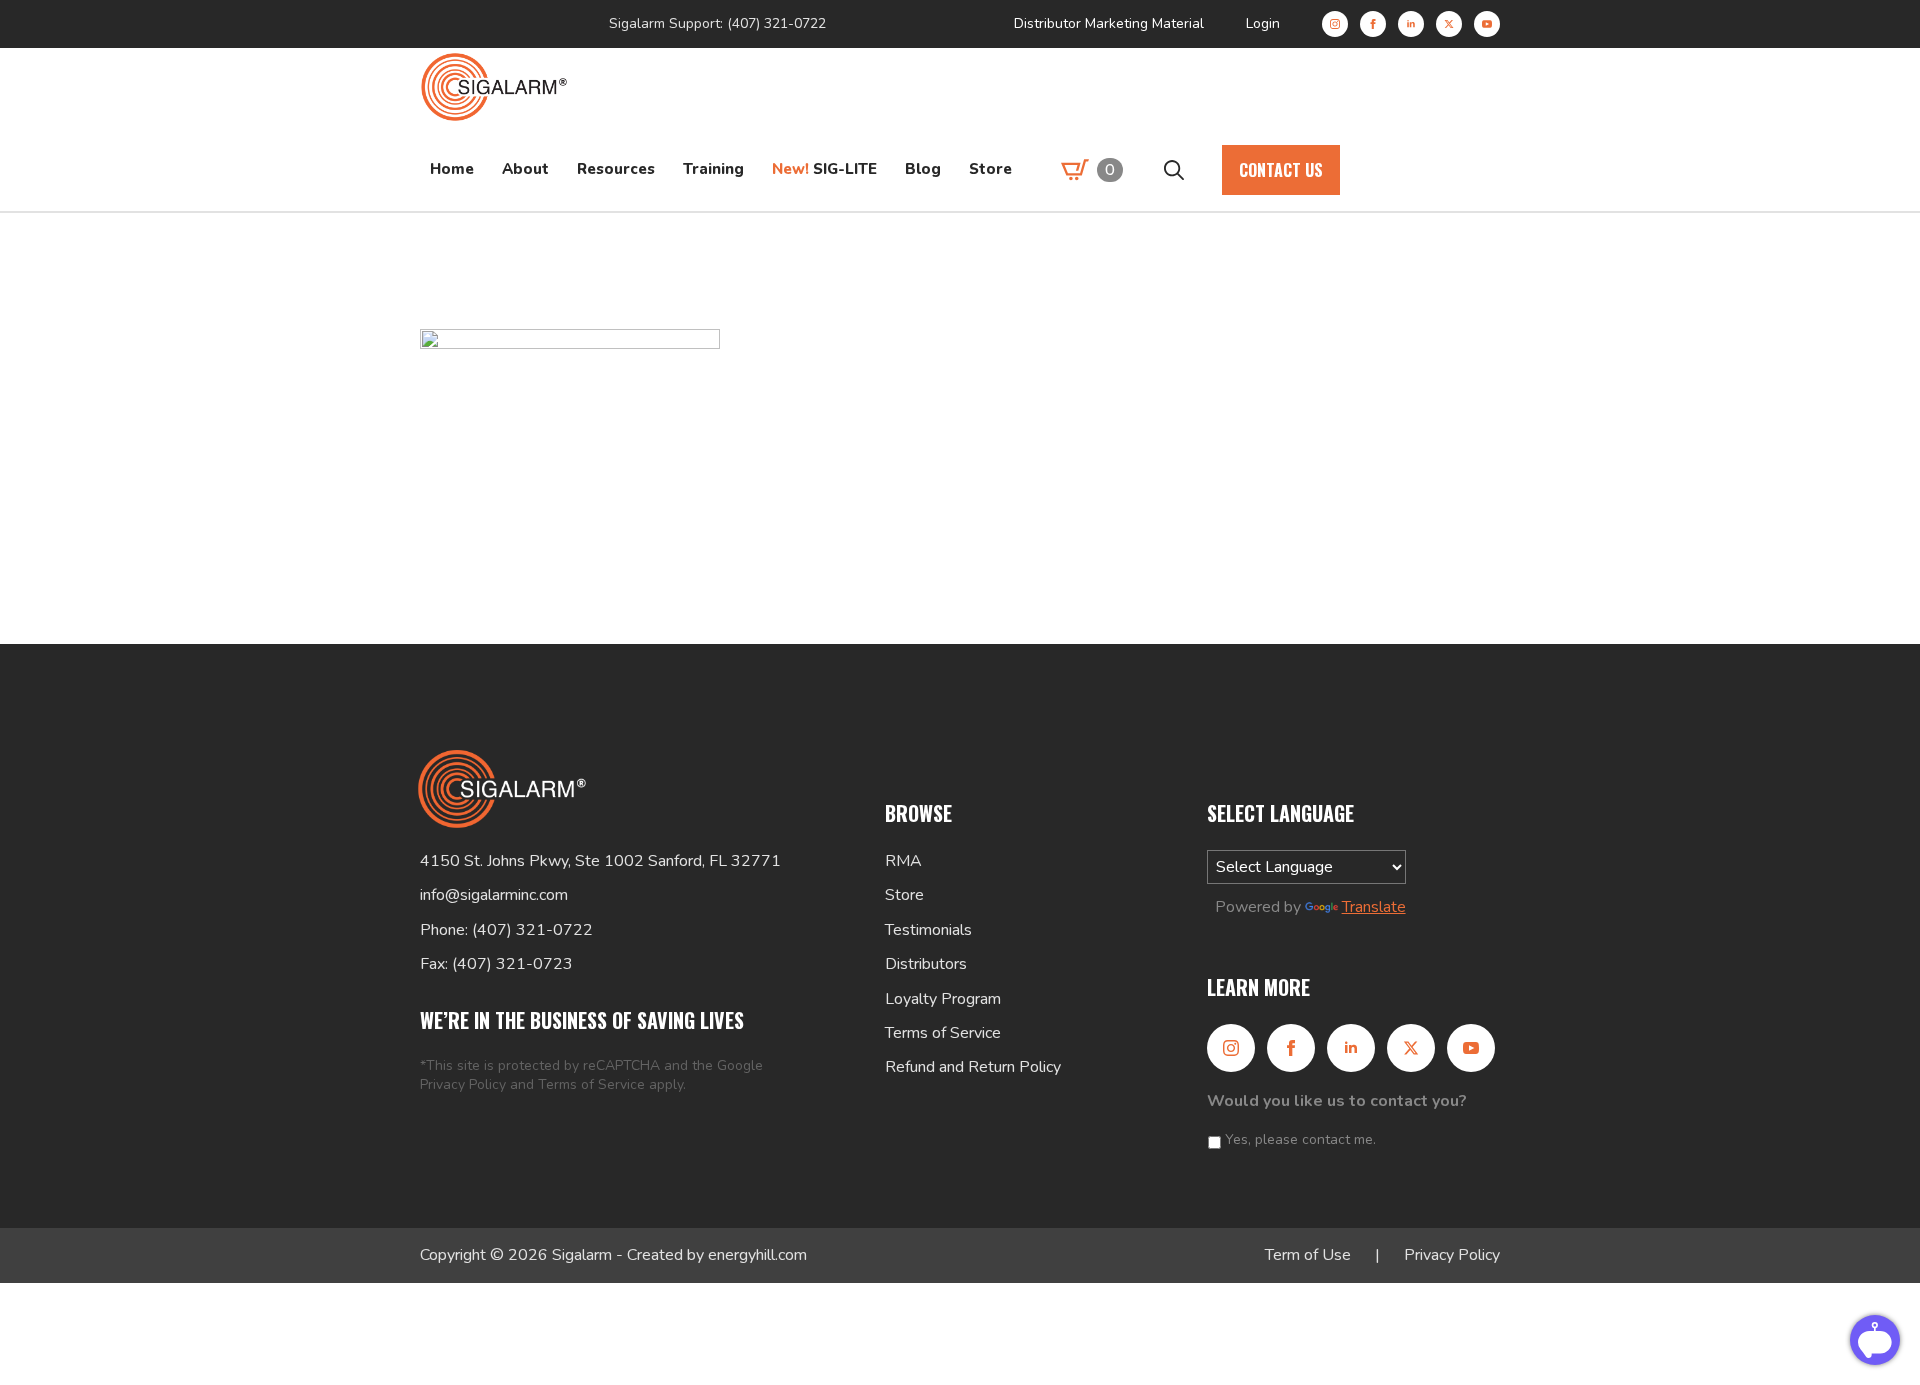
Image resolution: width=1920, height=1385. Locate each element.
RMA (903, 861)
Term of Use (1308, 1255)
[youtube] (1487, 24)
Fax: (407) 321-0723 (496, 964)
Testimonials (928, 930)
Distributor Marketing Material (1109, 23)
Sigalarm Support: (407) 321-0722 (717, 23)
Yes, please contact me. (1300, 1139)
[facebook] (1373, 24)
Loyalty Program (943, 999)
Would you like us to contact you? (1337, 1101)
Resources (616, 169)
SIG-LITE (824, 169)
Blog (923, 169)
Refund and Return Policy (973, 1067)
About (525, 169)
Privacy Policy (463, 1084)
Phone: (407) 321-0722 (506, 930)
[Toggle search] (1174, 170)
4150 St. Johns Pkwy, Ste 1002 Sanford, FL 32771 (600, 861)
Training (713, 169)
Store (990, 169)
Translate (1374, 907)
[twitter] (1449, 24)
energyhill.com (757, 1255)
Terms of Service (591, 1084)
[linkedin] (1411, 24)
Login (1263, 23)
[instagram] (1335, 24)
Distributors (926, 964)
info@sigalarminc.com (494, 895)
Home (452, 169)
